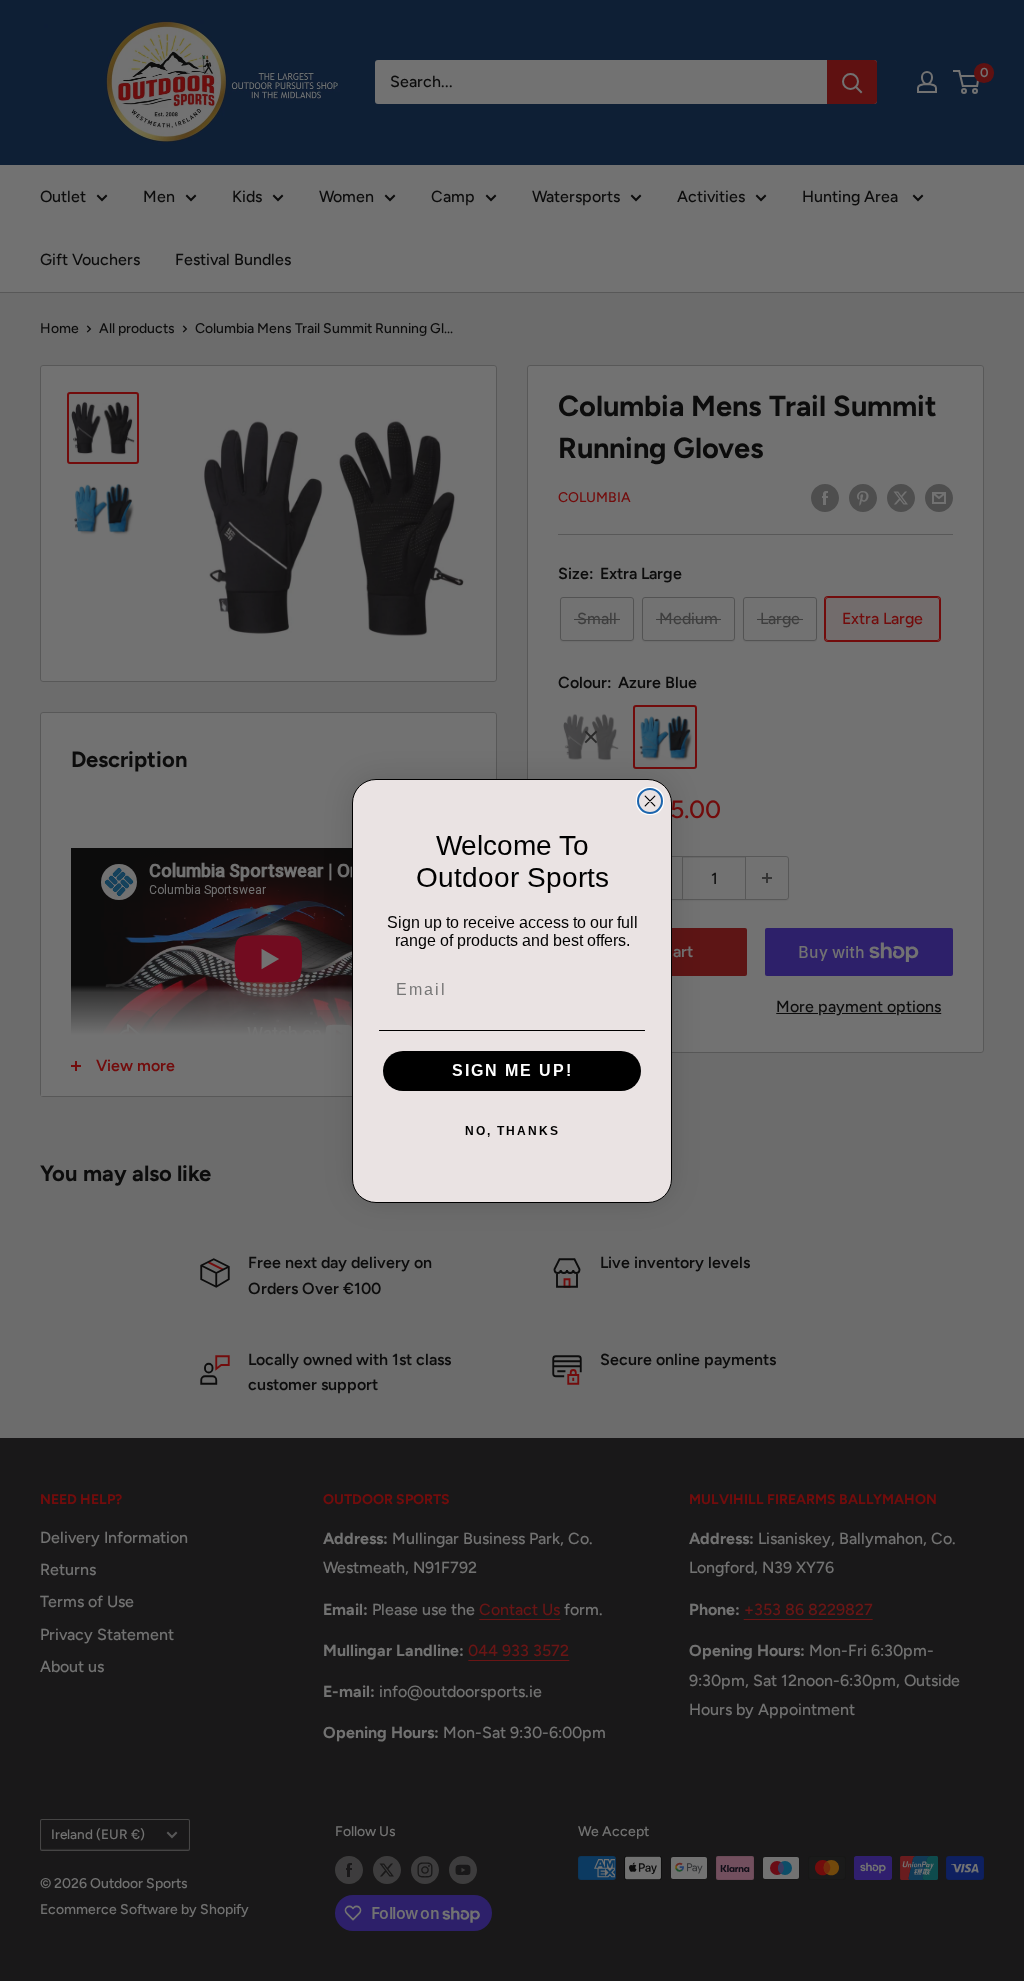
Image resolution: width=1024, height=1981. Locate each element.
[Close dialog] (650, 801)
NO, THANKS (512, 1131)
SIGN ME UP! (512, 1070)
